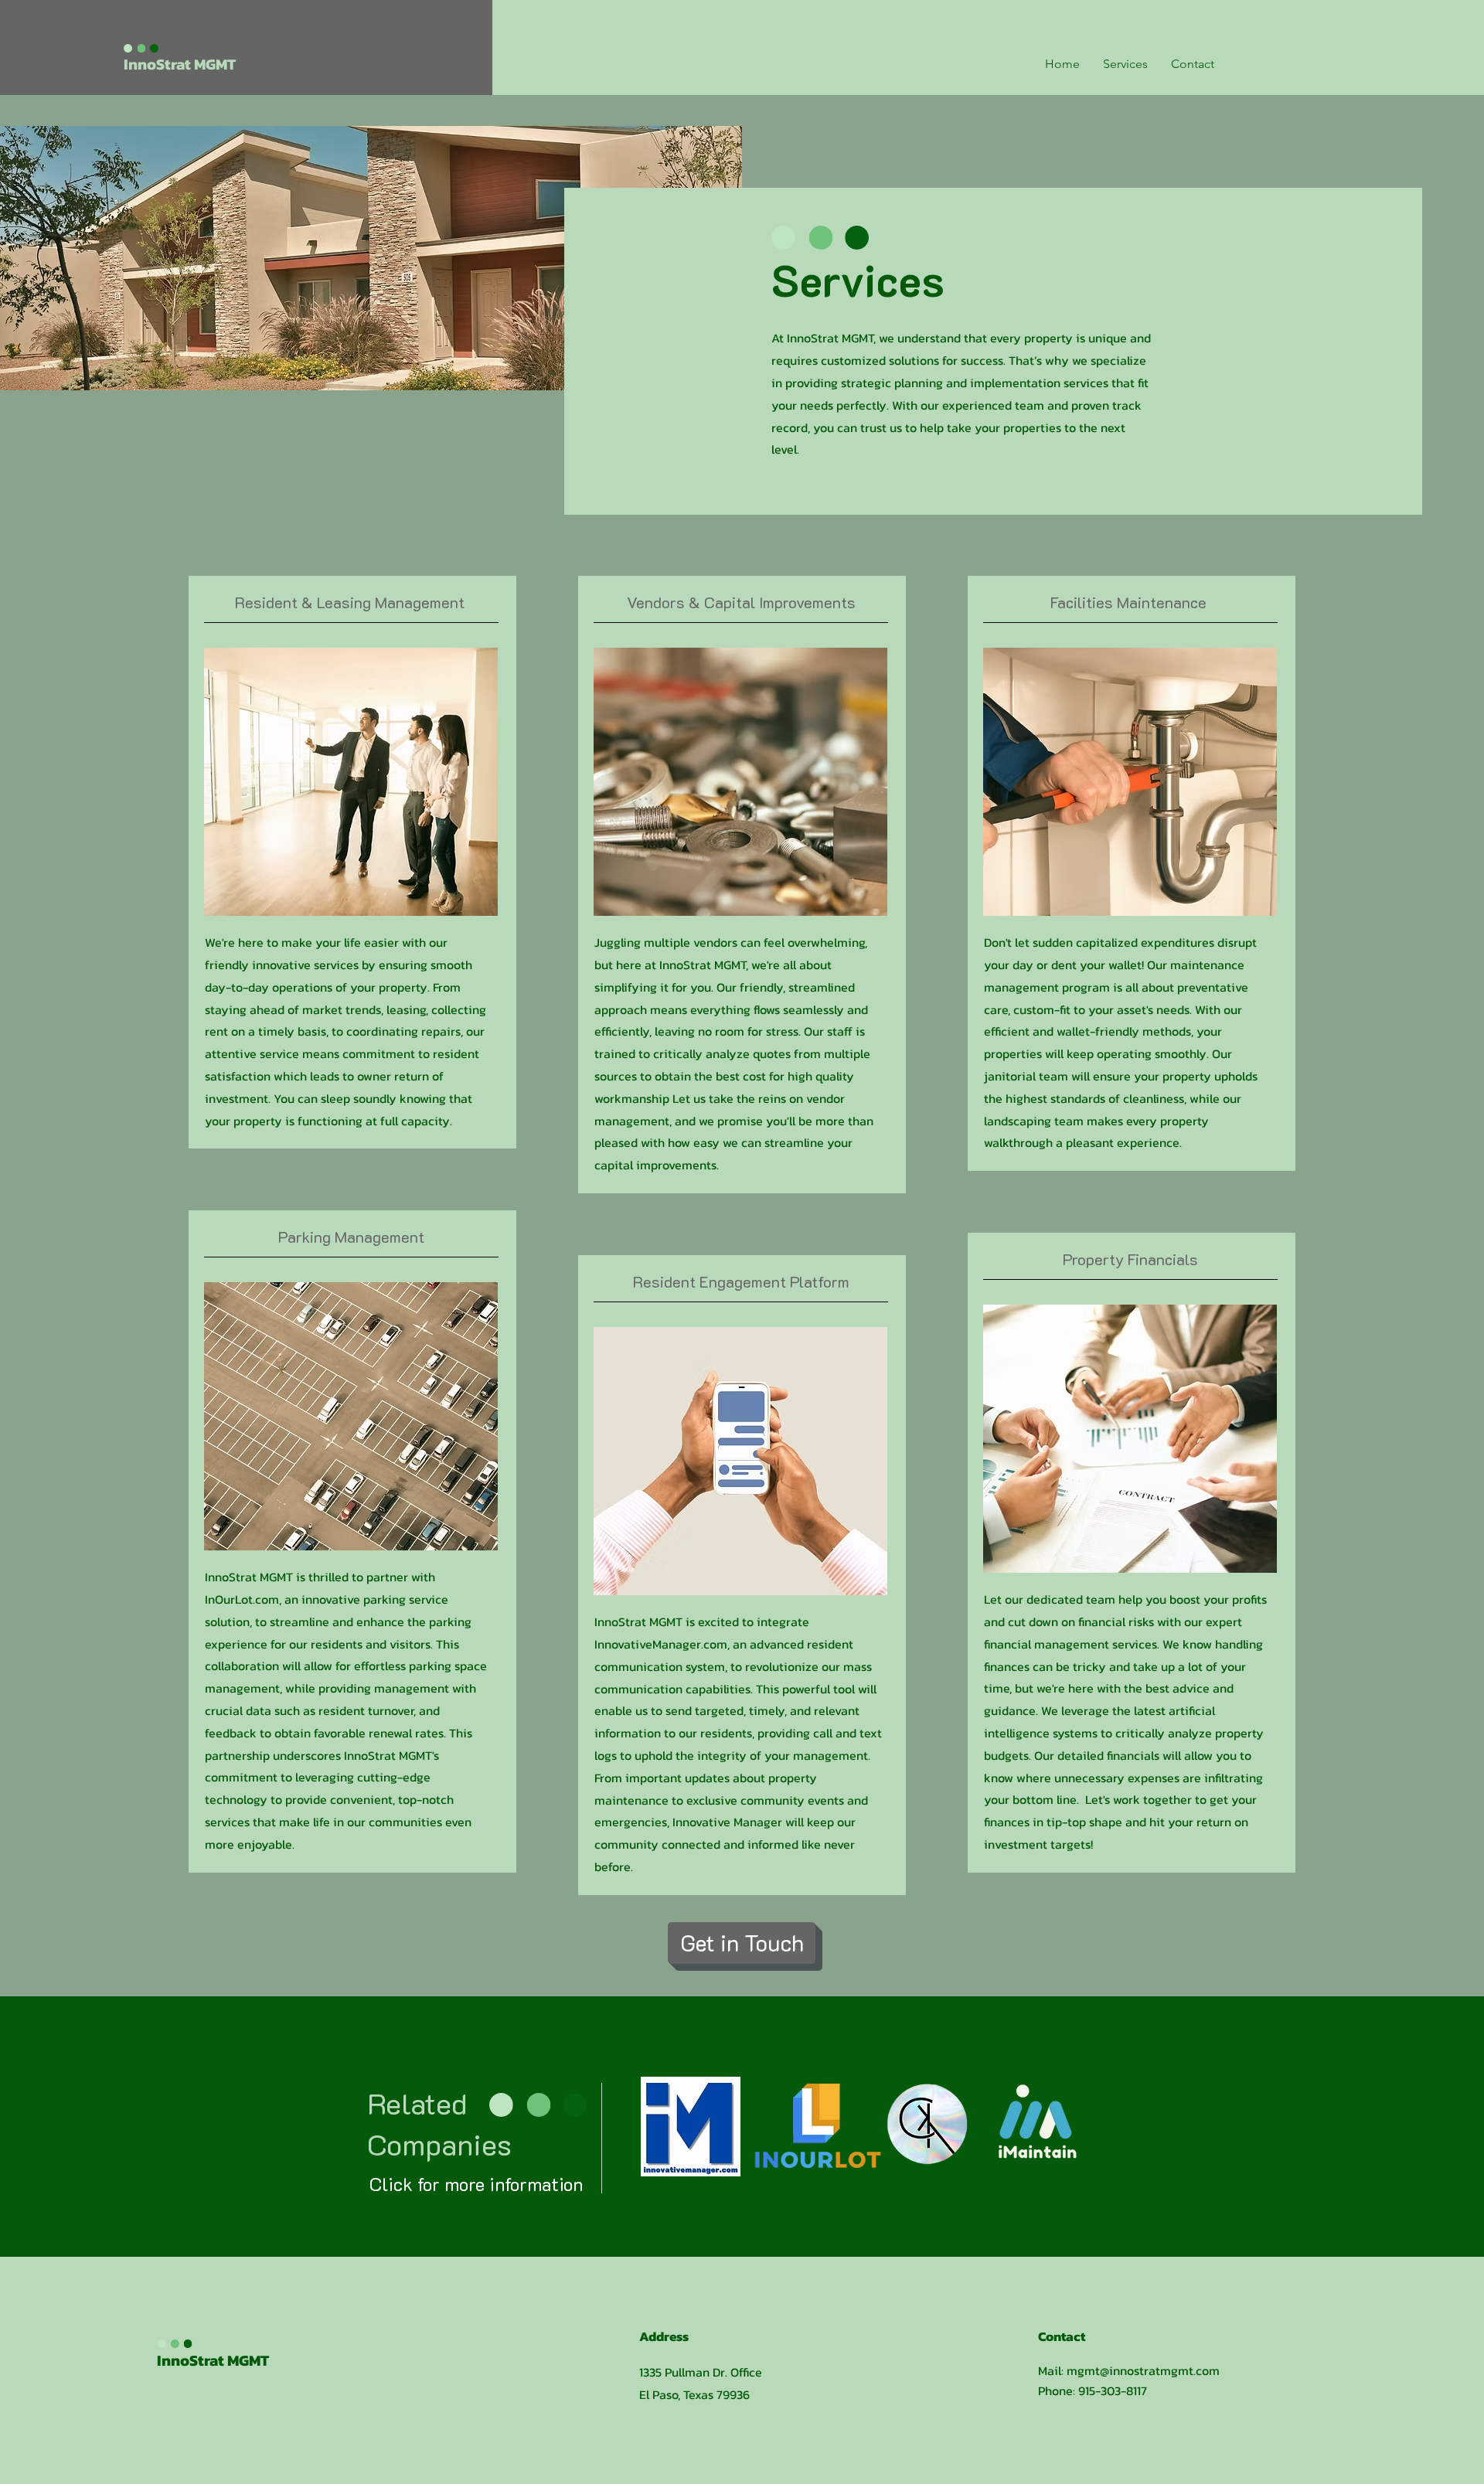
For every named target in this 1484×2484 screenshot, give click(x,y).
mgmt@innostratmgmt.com (1143, 2370)
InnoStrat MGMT (213, 2360)
